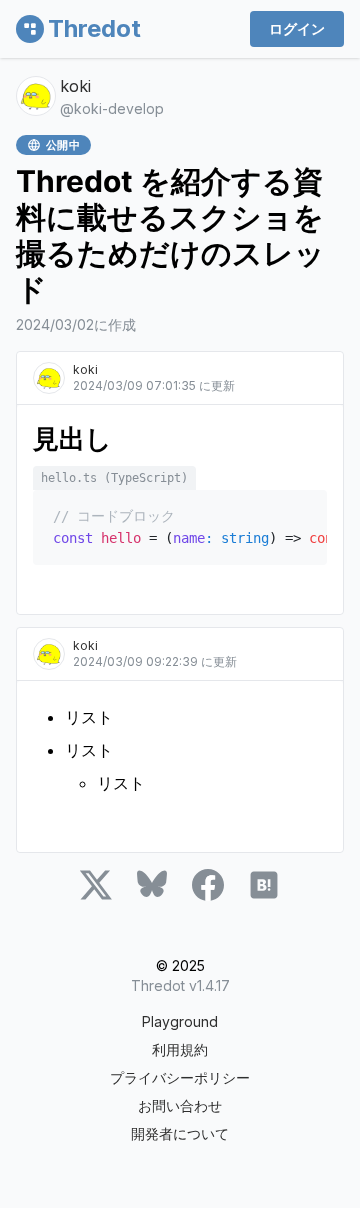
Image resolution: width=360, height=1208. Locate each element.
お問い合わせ (180, 1105)
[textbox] (180, 509)
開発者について (180, 1133)
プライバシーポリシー (180, 1077)
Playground (180, 1021)
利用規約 (180, 1049)
